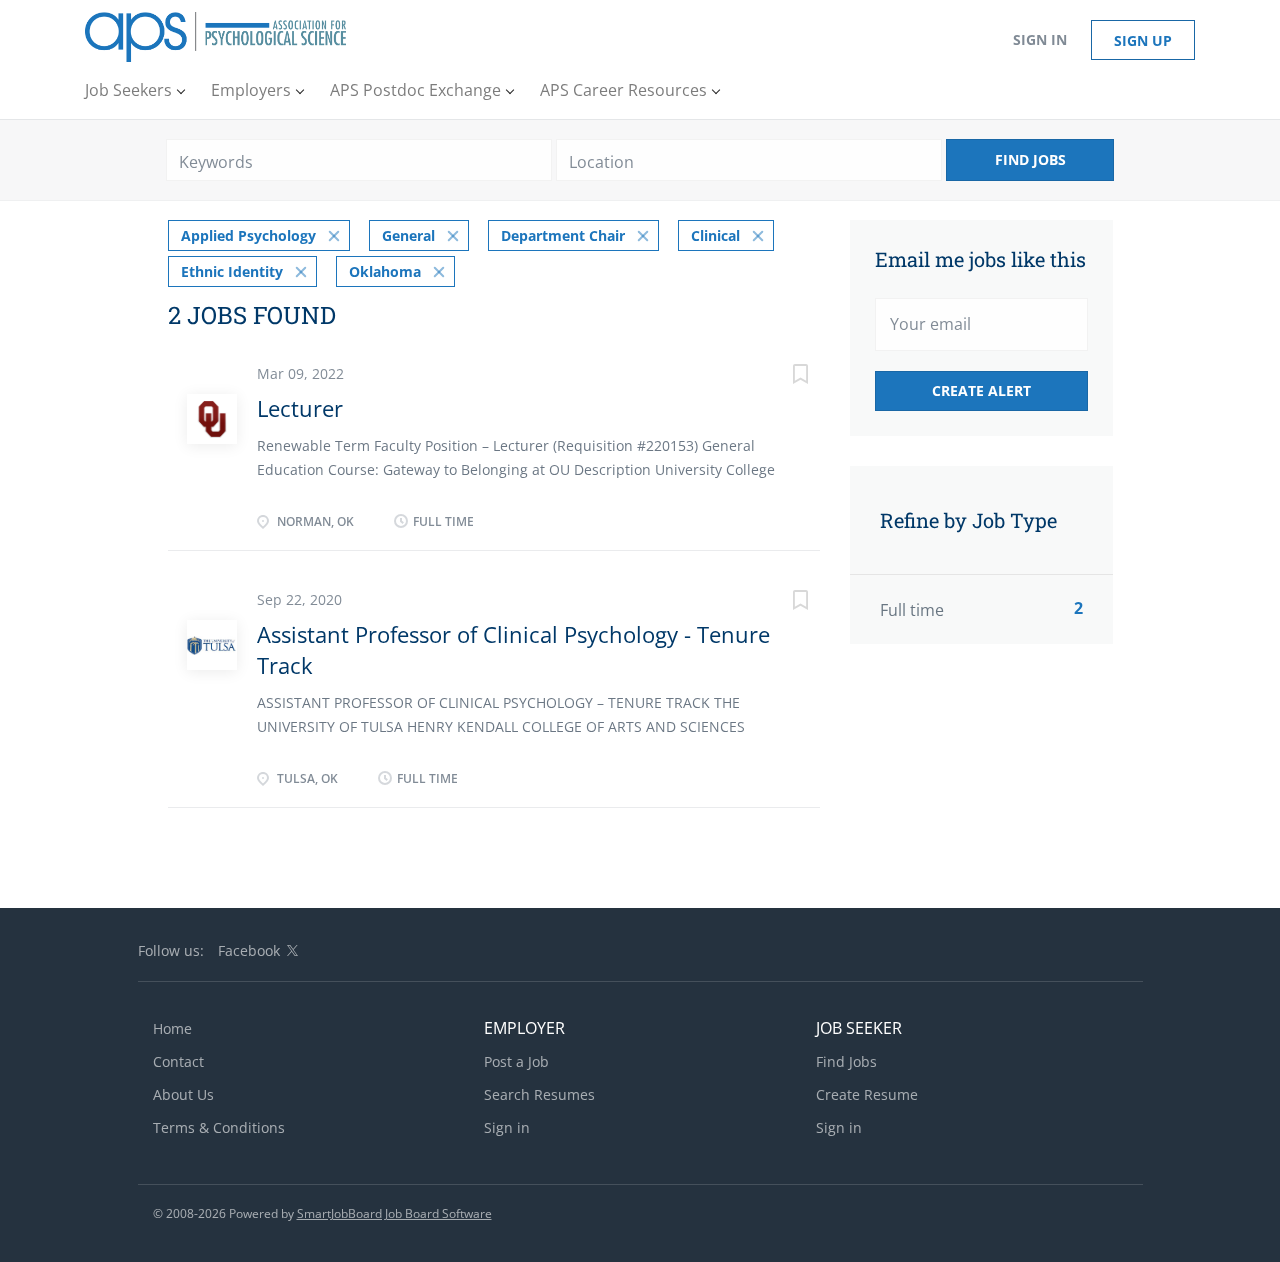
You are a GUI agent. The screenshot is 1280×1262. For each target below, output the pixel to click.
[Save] (780, 376)
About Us (183, 1094)
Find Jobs (1030, 159)
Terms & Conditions (219, 1127)
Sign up (1143, 40)
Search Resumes (539, 1094)
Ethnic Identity (232, 271)
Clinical (715, 235)
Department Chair (563, 235)
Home (172, 1028)
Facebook (249, 950)
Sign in (1040, 39)
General (408, 235)
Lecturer (300, 408)
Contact (178, 1061)
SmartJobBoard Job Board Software (394, 1213)
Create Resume (867, 1094)
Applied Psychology (248, 235)
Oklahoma (385, 271)
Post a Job (516, 1061)
